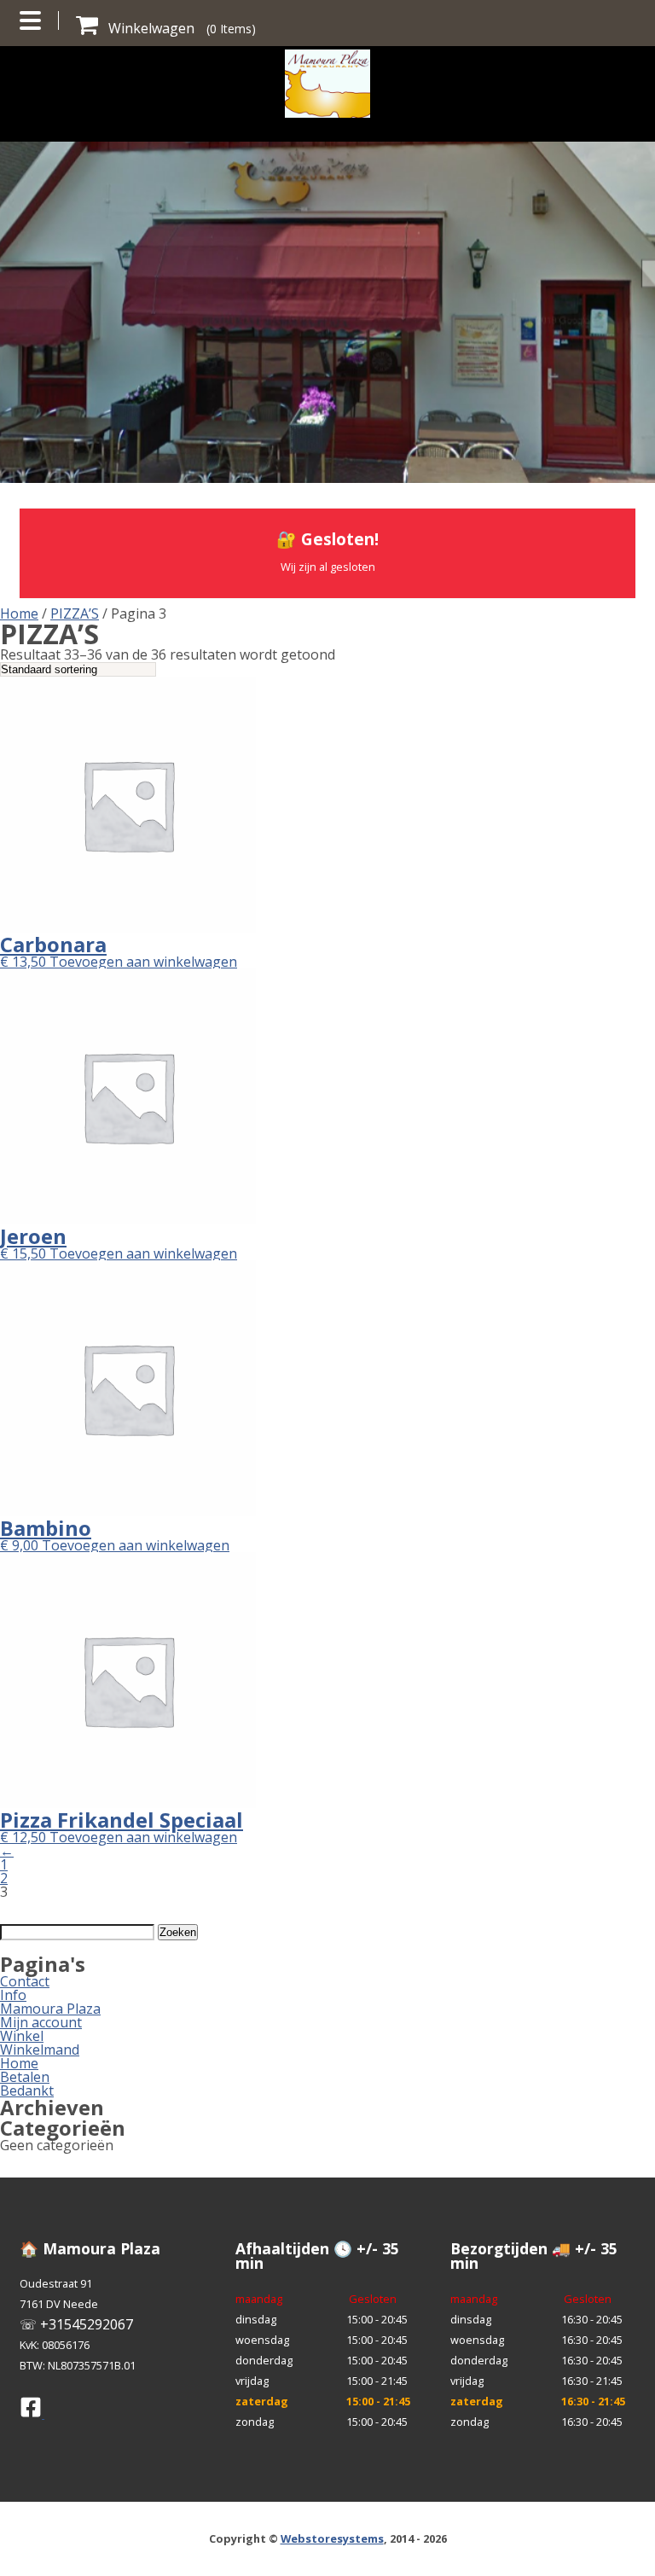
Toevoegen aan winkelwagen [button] (143, 962)
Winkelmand (40, 2050)
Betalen (25, 2077)
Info (13, 1995)
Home (19, 613)
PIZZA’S (75, 613)
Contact (25, 1981)
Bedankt (27, 2090)
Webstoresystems (332, 2538)
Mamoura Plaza (50, 2009)
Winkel (22, 2036)
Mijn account (41, 2022)
